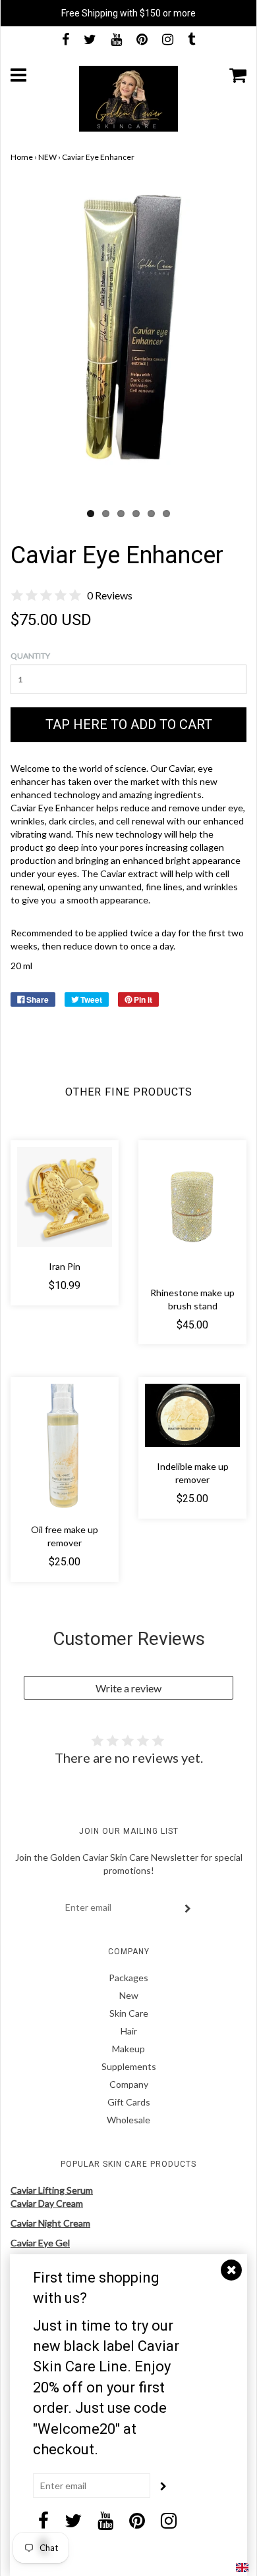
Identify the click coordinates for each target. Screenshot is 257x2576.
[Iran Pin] (65, 1197)
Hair (129, 2031)
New (129, 1995)
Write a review (128, 1688)
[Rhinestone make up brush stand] (192, 1210)
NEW (47, 157)
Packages (128, 1978)
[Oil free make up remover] (65, 1447)
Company (129, 2084)
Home (22, 157)
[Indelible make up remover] (192, 1415)
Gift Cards (129, 2102)
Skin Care (129, 2013)
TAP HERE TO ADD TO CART (129, 724)
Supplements (129, 2066)
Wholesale (128, 2120)
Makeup (128, 2049)
